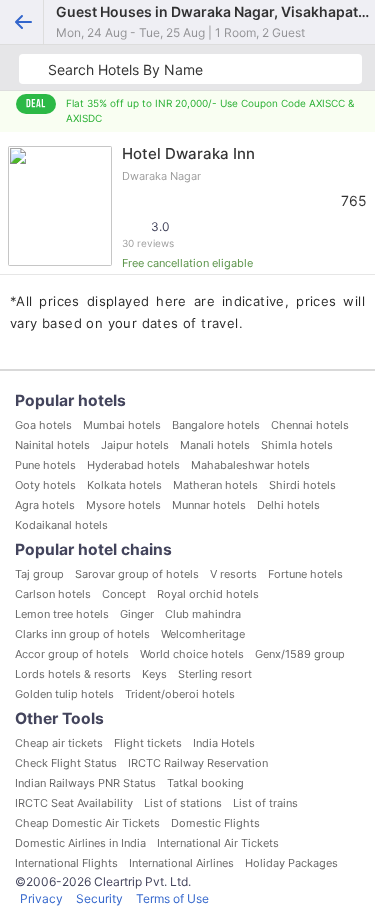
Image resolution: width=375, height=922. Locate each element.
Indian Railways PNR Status (85, 783)
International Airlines (181, 863)
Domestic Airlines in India (80, 843)
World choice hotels (192, 654)
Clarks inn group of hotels (82, 634)
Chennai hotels (310, 425)
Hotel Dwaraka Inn (188, 153)
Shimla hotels (297, 445)
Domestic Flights (215, 823)
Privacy (41, 898)
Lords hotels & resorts (73, 674)
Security (99, 898)
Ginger (137, 614)
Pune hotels (45, 465)
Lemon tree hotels (62, 614)
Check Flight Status (66, 763)
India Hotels (224, 743)
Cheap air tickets (59, 743)
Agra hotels (45, 505)
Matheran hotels (215, 485)
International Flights (66, 863)
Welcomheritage (203, 634)
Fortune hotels (305, 574)
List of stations (183, 803)
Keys (154, 674)
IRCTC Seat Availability (74, 803)
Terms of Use (172, 898)
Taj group (39, 574)
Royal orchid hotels (208, 594)
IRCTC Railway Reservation (198, 763)
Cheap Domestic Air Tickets (87, 823)
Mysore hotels (123, 505)
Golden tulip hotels (64, 694)
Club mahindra (203, 614)
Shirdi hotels (302, 485)
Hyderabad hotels (133, 465)
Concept (124, 594)
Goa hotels (43, 425)
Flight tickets (148, 743)
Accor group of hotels (72, 654)
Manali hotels (215, 445)
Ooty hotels (45, 485)
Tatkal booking (205, 783)
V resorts (233, 574)
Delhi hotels (288, 505)
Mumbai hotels (122, 425)
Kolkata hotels (124, 485)
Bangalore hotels (216, 425)
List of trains (265, 803)
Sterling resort (215, 674)
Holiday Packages (291, 863)
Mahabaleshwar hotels (250, 465)
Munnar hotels (209, 505)
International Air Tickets (218, 843)
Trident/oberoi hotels (180, 694)
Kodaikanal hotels (61, 525)
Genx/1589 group (300, 654)
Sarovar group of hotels (137, 574)
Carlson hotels (53, 594)
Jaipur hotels (135, 445)
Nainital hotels (52, 445)
